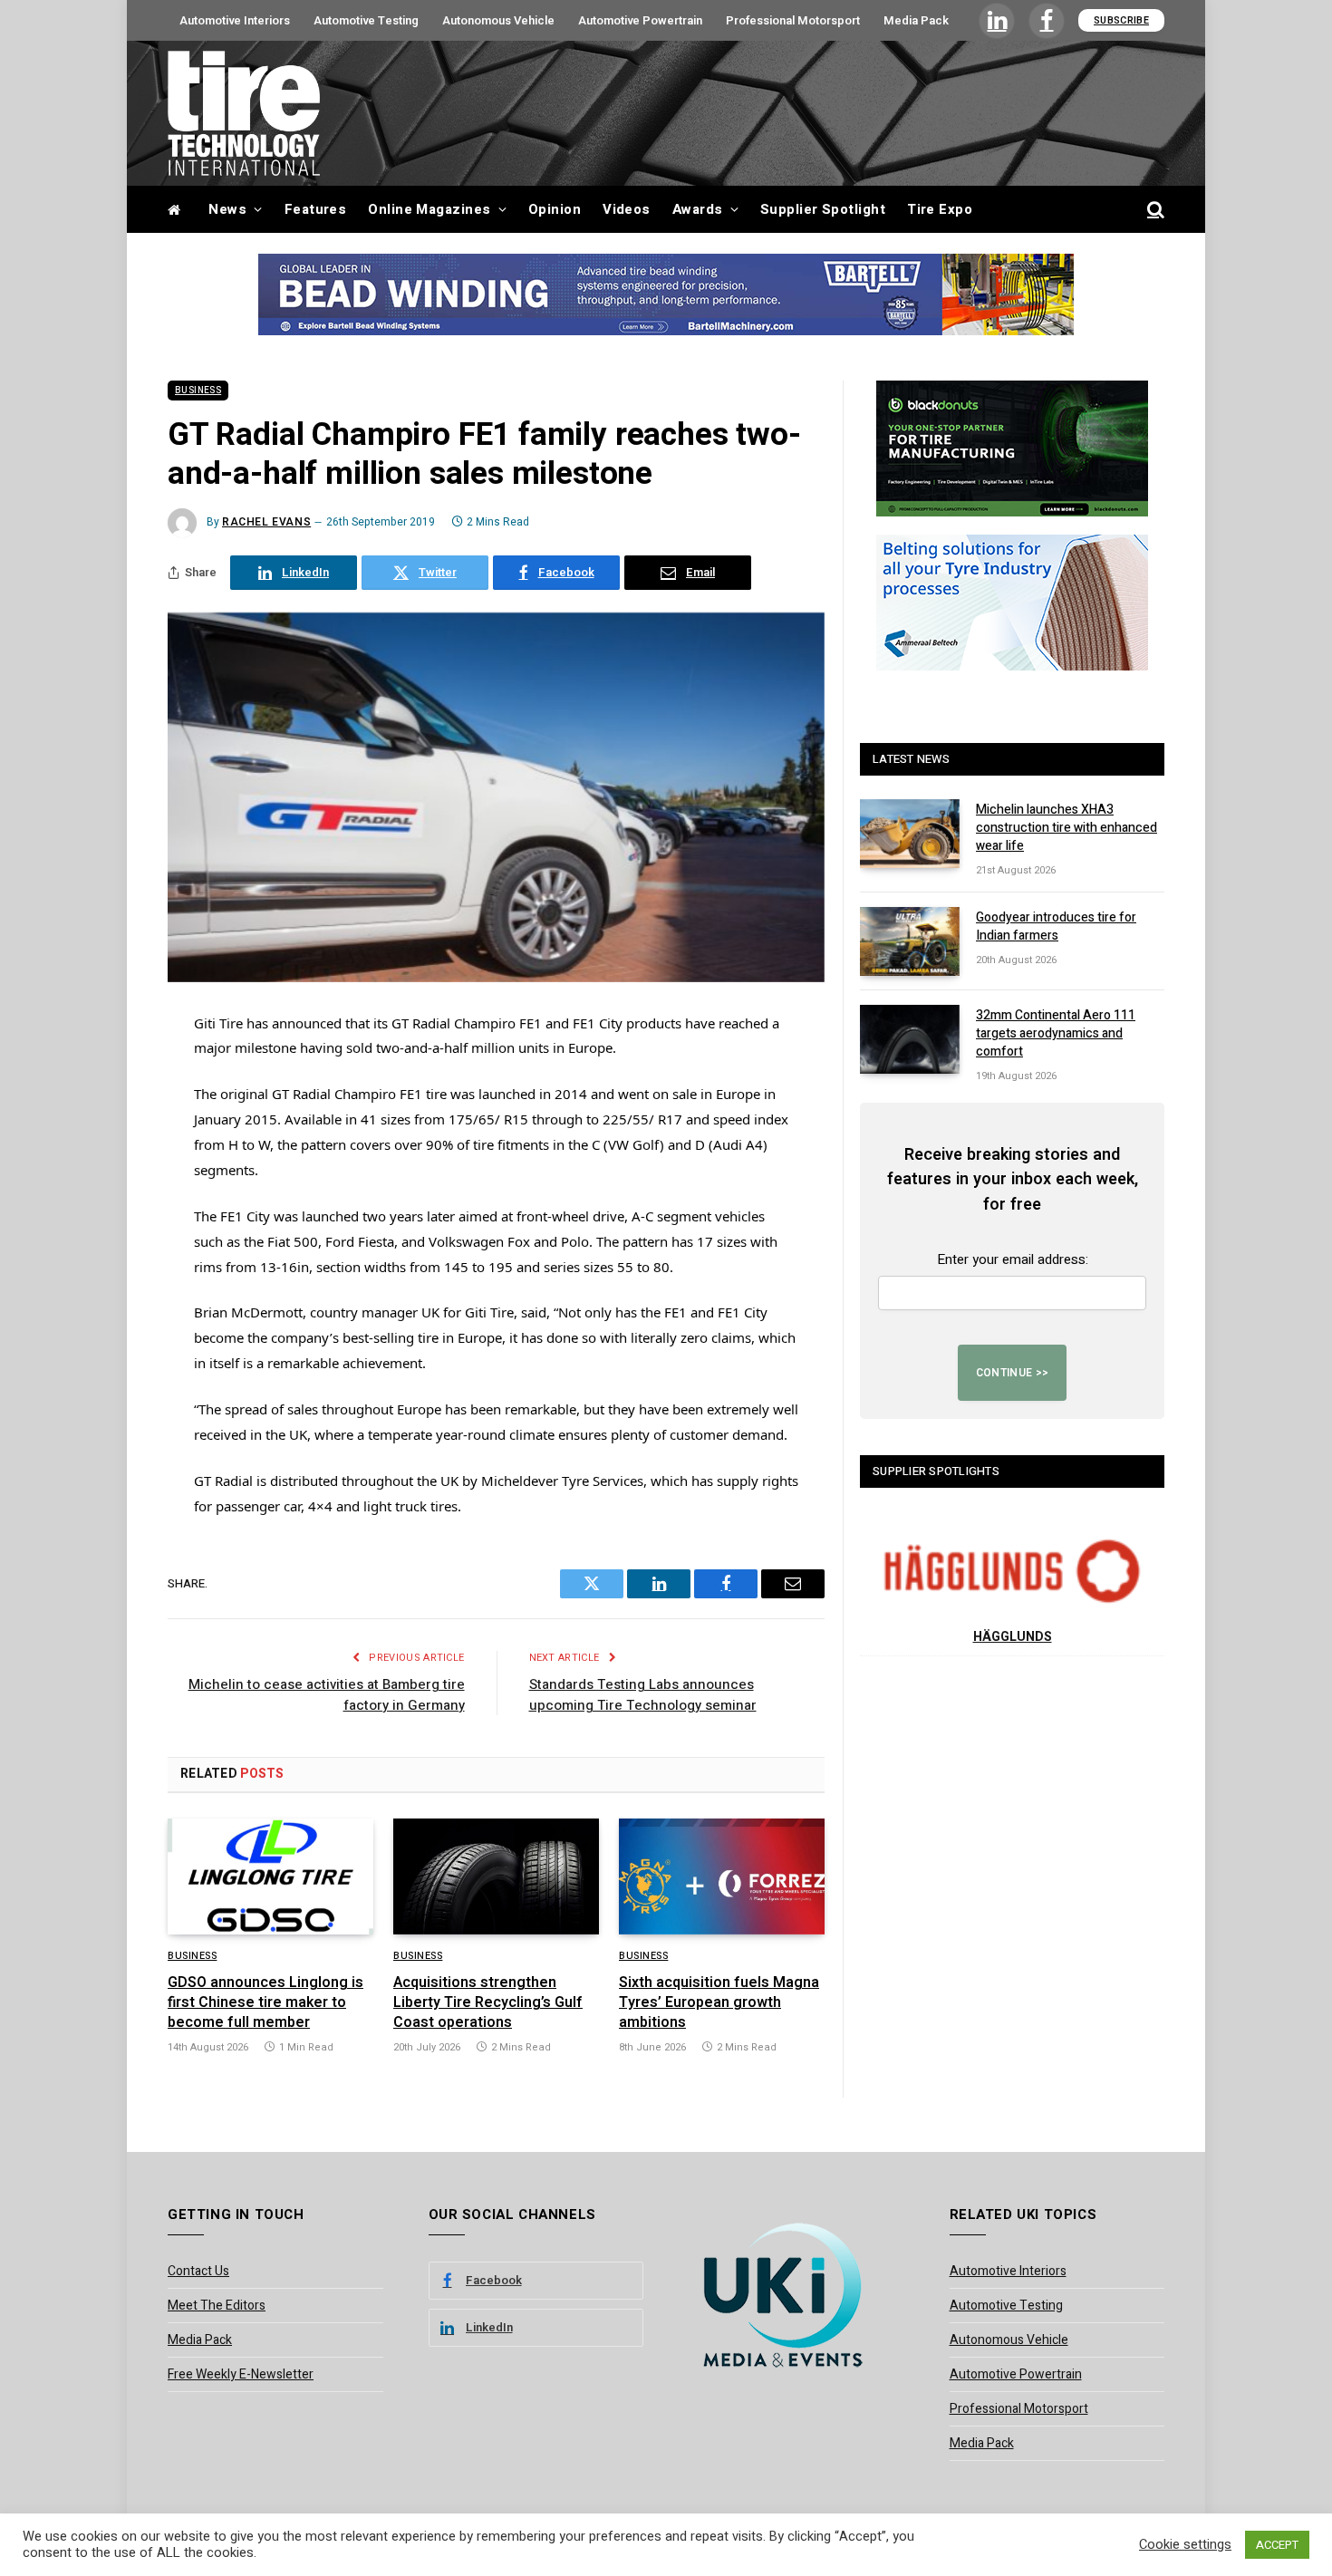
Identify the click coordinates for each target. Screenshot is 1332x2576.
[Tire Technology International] (244, 113)
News (227, 209)
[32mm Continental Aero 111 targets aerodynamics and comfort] (910, 1039)
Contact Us (198, 2271)
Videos (627, 209)
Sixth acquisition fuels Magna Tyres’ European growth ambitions (719, 2003)
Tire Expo (940, 209)
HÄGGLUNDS (1013, 1637)
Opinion (555, 209)
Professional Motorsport (793, 20)
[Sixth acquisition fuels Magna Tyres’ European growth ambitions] (722, 1877)
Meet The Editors (217, 2306)
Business (198, 391)
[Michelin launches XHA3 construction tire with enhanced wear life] (910, 834)
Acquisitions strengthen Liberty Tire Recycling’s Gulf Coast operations (488, 2003)
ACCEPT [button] (1277, 2545)
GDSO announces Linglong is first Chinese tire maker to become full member (265, 2003)
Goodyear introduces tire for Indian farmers (1056, 927)
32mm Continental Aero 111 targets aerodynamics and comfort (1056, 1034)
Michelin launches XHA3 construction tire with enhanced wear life (1067, 828)
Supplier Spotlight (823, 209)
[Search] (1154, 210)
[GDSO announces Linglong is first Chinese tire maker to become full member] (270, 1877)
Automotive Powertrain (640, 20)
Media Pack (916, 20)
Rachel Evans (266, 522)
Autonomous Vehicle (498, 20)
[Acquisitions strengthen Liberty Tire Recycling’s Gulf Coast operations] (496, 1877)
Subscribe (1121, 20)
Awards (698, 209)
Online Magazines (429, 209)
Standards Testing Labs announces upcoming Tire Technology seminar (643, 1695)
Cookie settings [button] (1185, 2545)
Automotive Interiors (235, 20)
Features (316, 209)
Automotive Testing (366, 20)
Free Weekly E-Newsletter (241, 2374)
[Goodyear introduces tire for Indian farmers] (910, 941)
